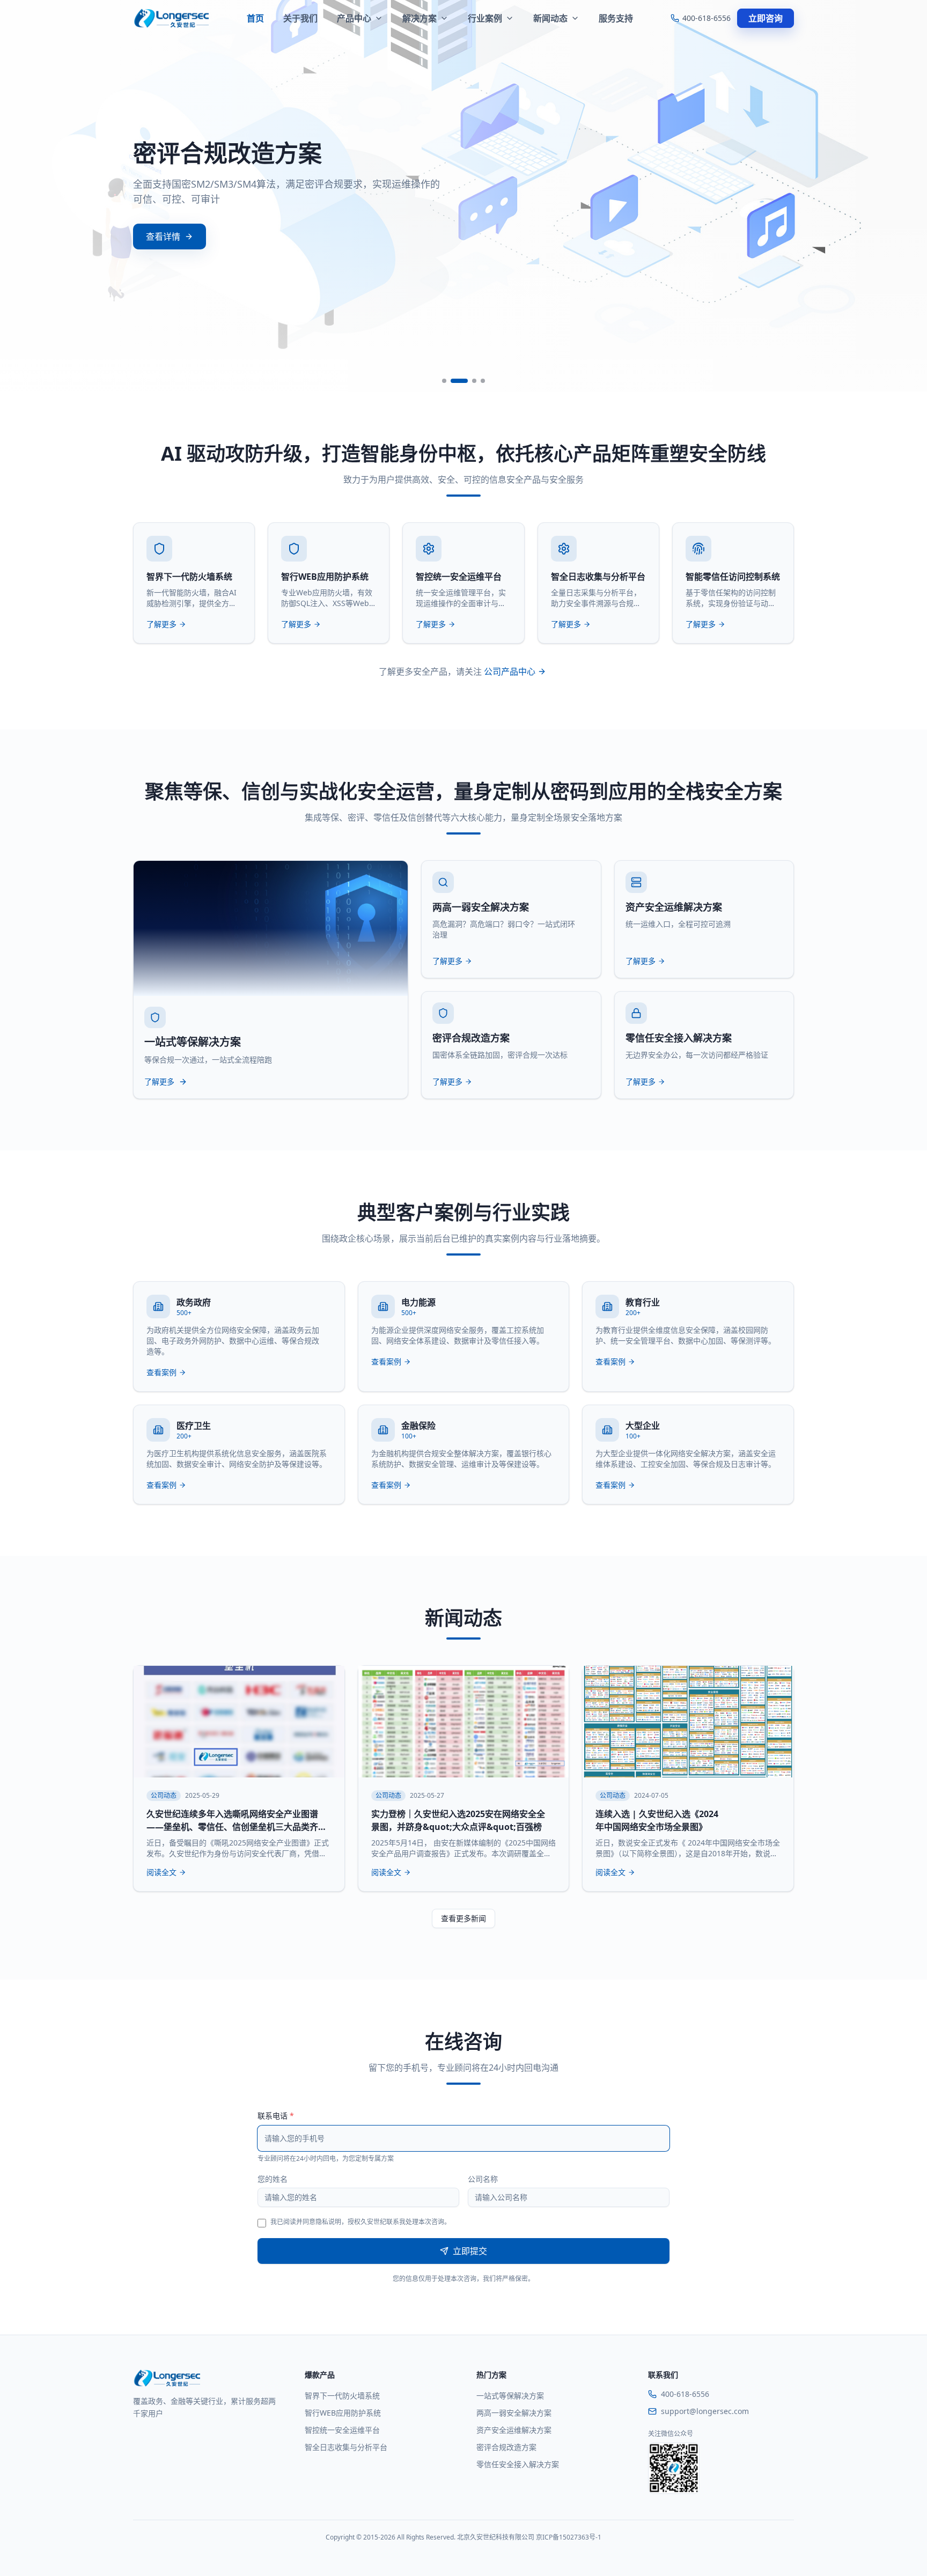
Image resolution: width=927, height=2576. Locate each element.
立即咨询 (766, 18)
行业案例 (485, 18)
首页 (255, 18)
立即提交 (470, 2251)
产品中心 (354, 18)
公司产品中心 (510, 671)
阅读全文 (161, 1872)
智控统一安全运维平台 (342, 2430)
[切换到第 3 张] (474, 381)
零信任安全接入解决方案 (518, 2464)
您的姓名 (273, 2179)
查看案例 (161, 1372)
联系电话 (276, 2116)
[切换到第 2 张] (459, 381)
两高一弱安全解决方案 (514, 2413)
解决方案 (420, 18)
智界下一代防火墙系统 (342, 2396)
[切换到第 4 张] (483, 381)
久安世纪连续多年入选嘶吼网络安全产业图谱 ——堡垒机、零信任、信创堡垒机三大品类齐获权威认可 (237, 1827)
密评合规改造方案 (506, 2447)
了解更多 (161, 624)
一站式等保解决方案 (510, 2396)
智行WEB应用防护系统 (343, 2413)
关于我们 (300, 18)
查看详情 (163, 237)
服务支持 (616, 18)
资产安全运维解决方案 (514, 2430)
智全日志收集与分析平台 (346, 2447)
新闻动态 (550, 18)
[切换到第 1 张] (444, 381)
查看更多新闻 (464, 1918)
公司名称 (483, 2179)
